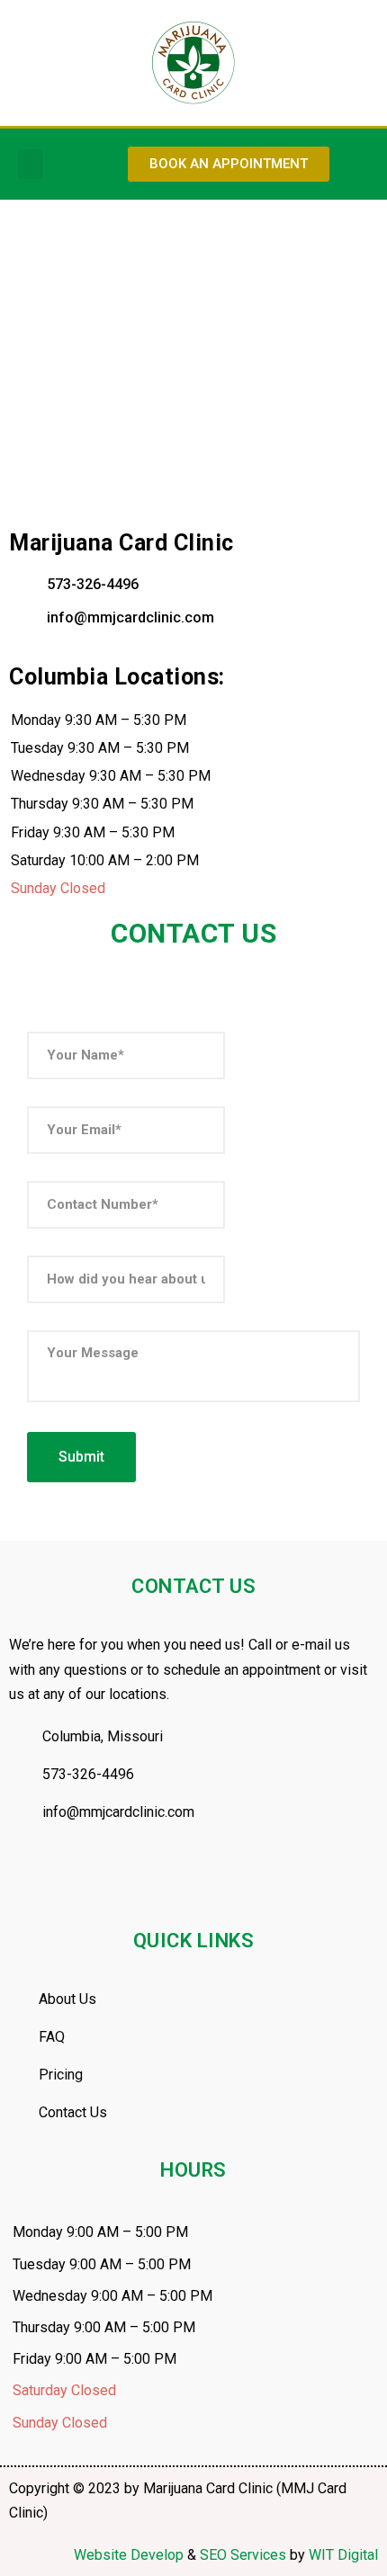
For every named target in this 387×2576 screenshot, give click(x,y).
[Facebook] (31, 1883)
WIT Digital (343, 2555)
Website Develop (129, 2555)
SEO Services (243, 2555)
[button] (31, 164)
